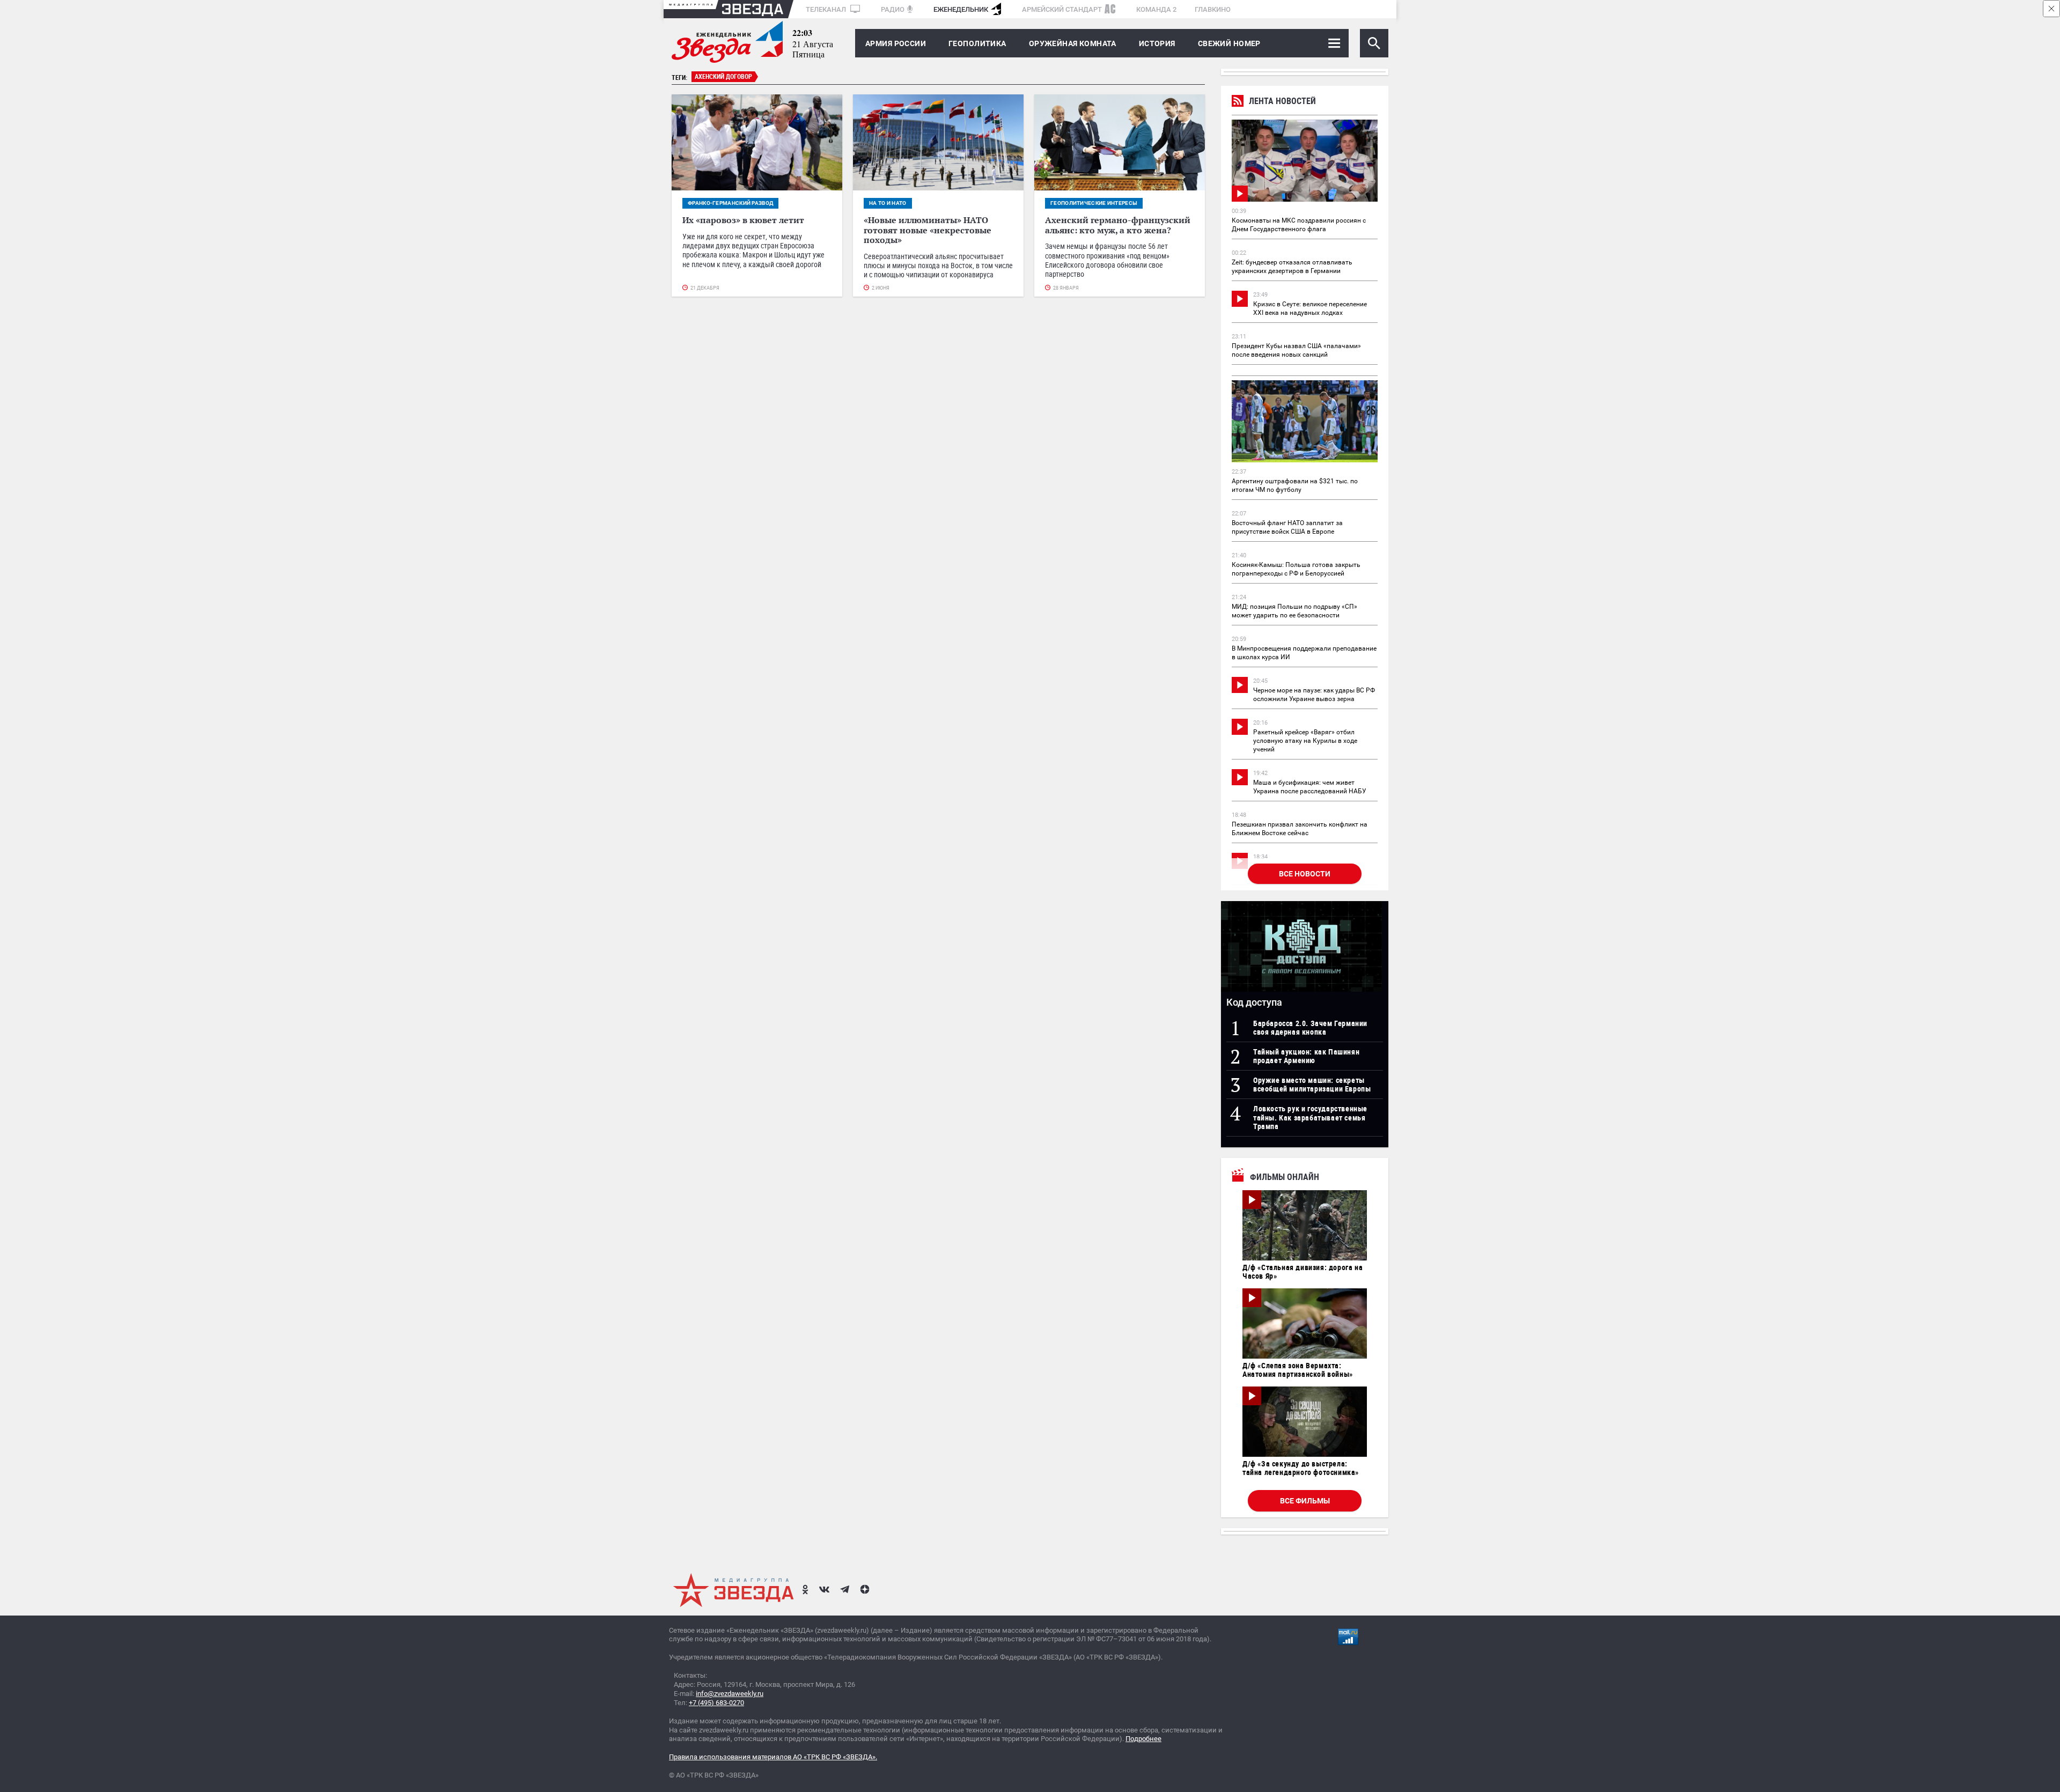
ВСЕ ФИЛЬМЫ (1305, 1501)
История (1157, 43)
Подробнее (1143, 1739)
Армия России (896, 43)
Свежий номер (1229, 43)
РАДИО (893, 9)
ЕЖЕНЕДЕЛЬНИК (961, 9)
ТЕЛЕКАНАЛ (827, 9)
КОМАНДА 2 (1156, 9)
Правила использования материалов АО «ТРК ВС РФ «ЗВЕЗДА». (773, 1757)
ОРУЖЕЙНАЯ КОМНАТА (1073, 43)
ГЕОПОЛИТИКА (977, 43)
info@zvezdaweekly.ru (730, 1694)
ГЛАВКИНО (1213, 9)
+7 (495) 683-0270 (716, 1703)
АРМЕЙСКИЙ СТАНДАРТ (1062, 9)
